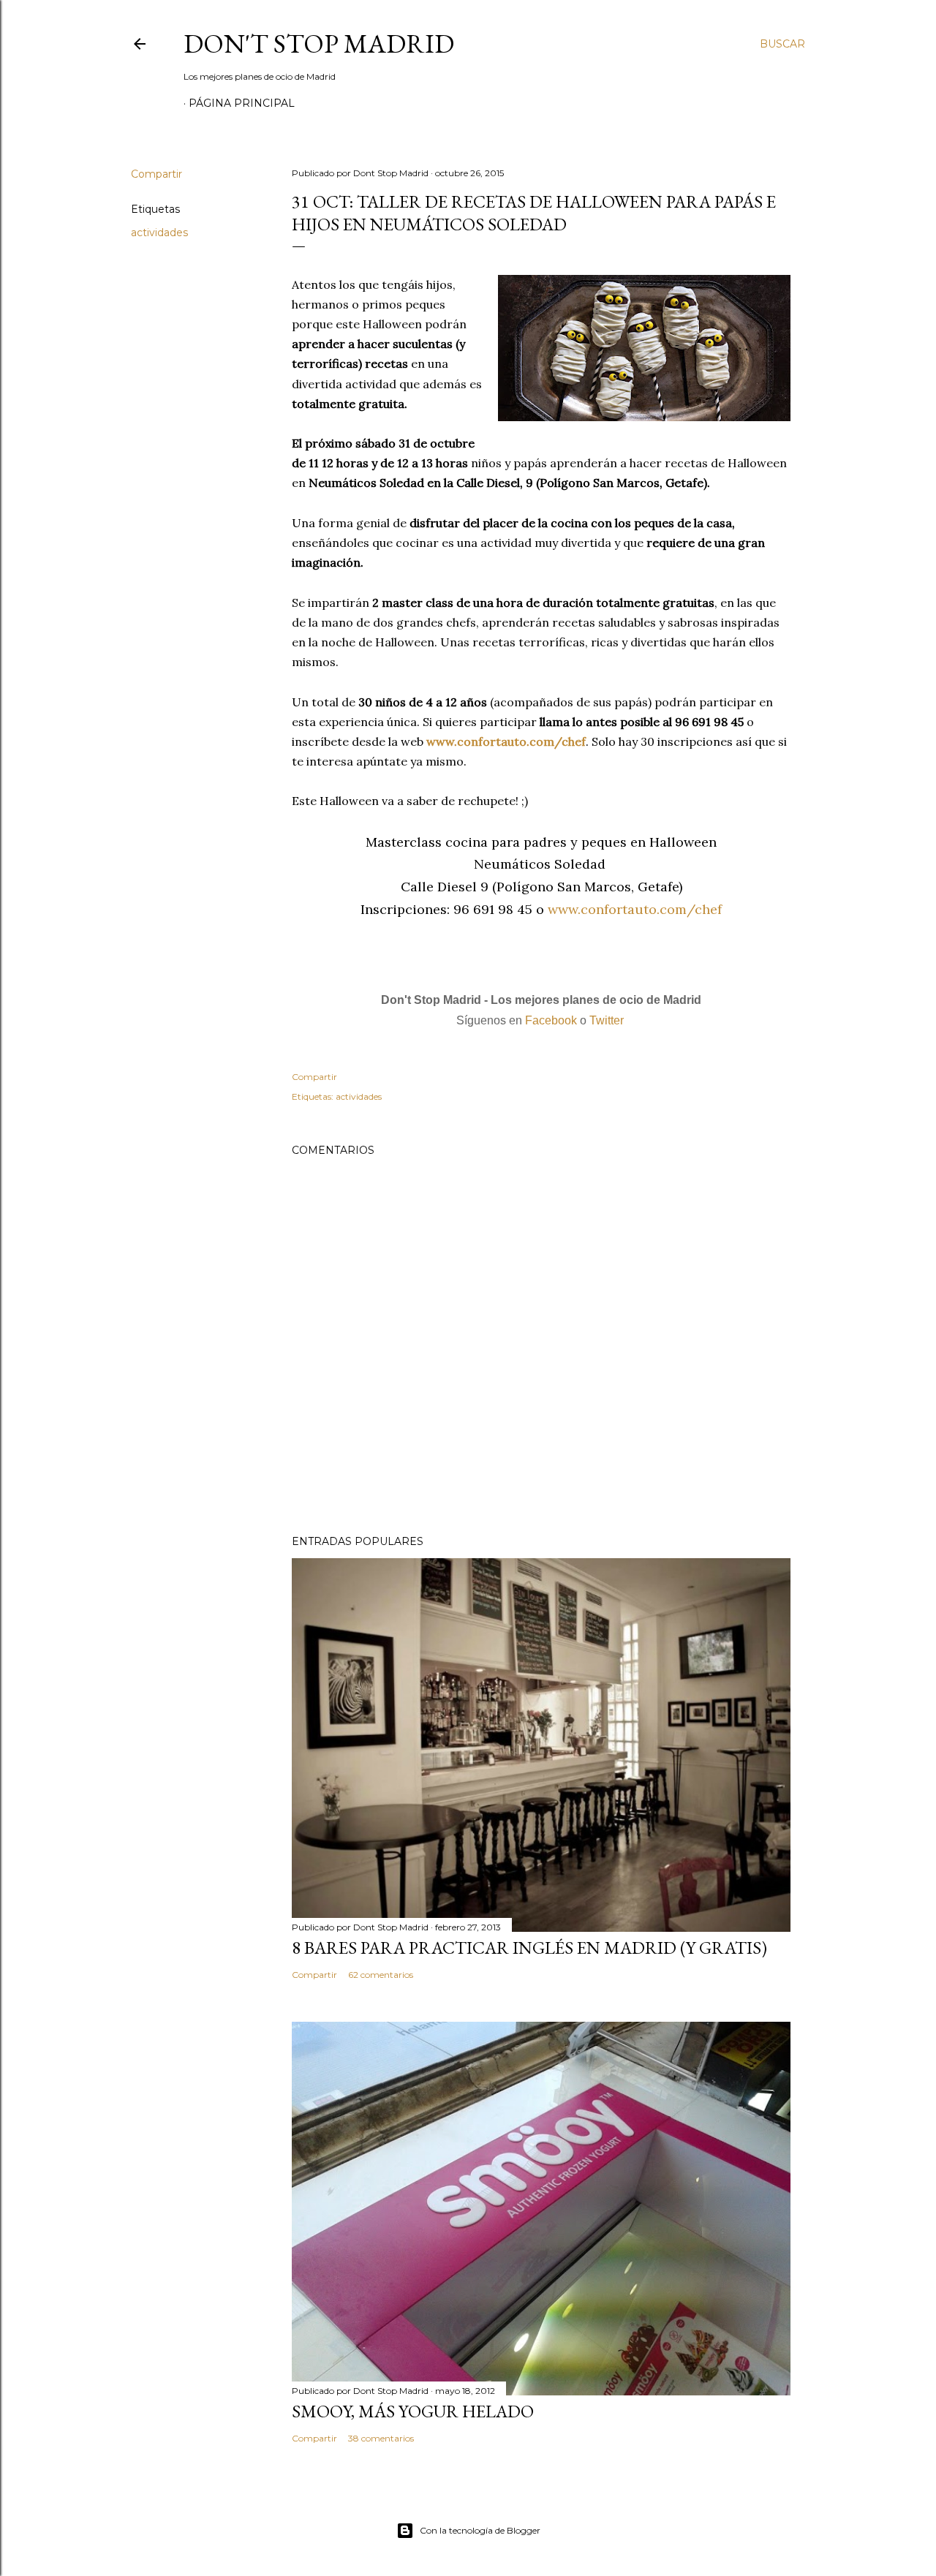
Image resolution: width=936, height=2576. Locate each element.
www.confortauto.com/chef (506, 741)
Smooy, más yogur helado (413, 2411)
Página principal (242, 103)
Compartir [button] (156, 174)
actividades (159, 233)
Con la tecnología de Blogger (480, 2530)
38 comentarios (381, 2438)
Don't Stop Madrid (319, 44)
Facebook (551, 1020)
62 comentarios (381, 1975)
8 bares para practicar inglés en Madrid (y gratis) (529, 1948)
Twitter (607, 1020)
